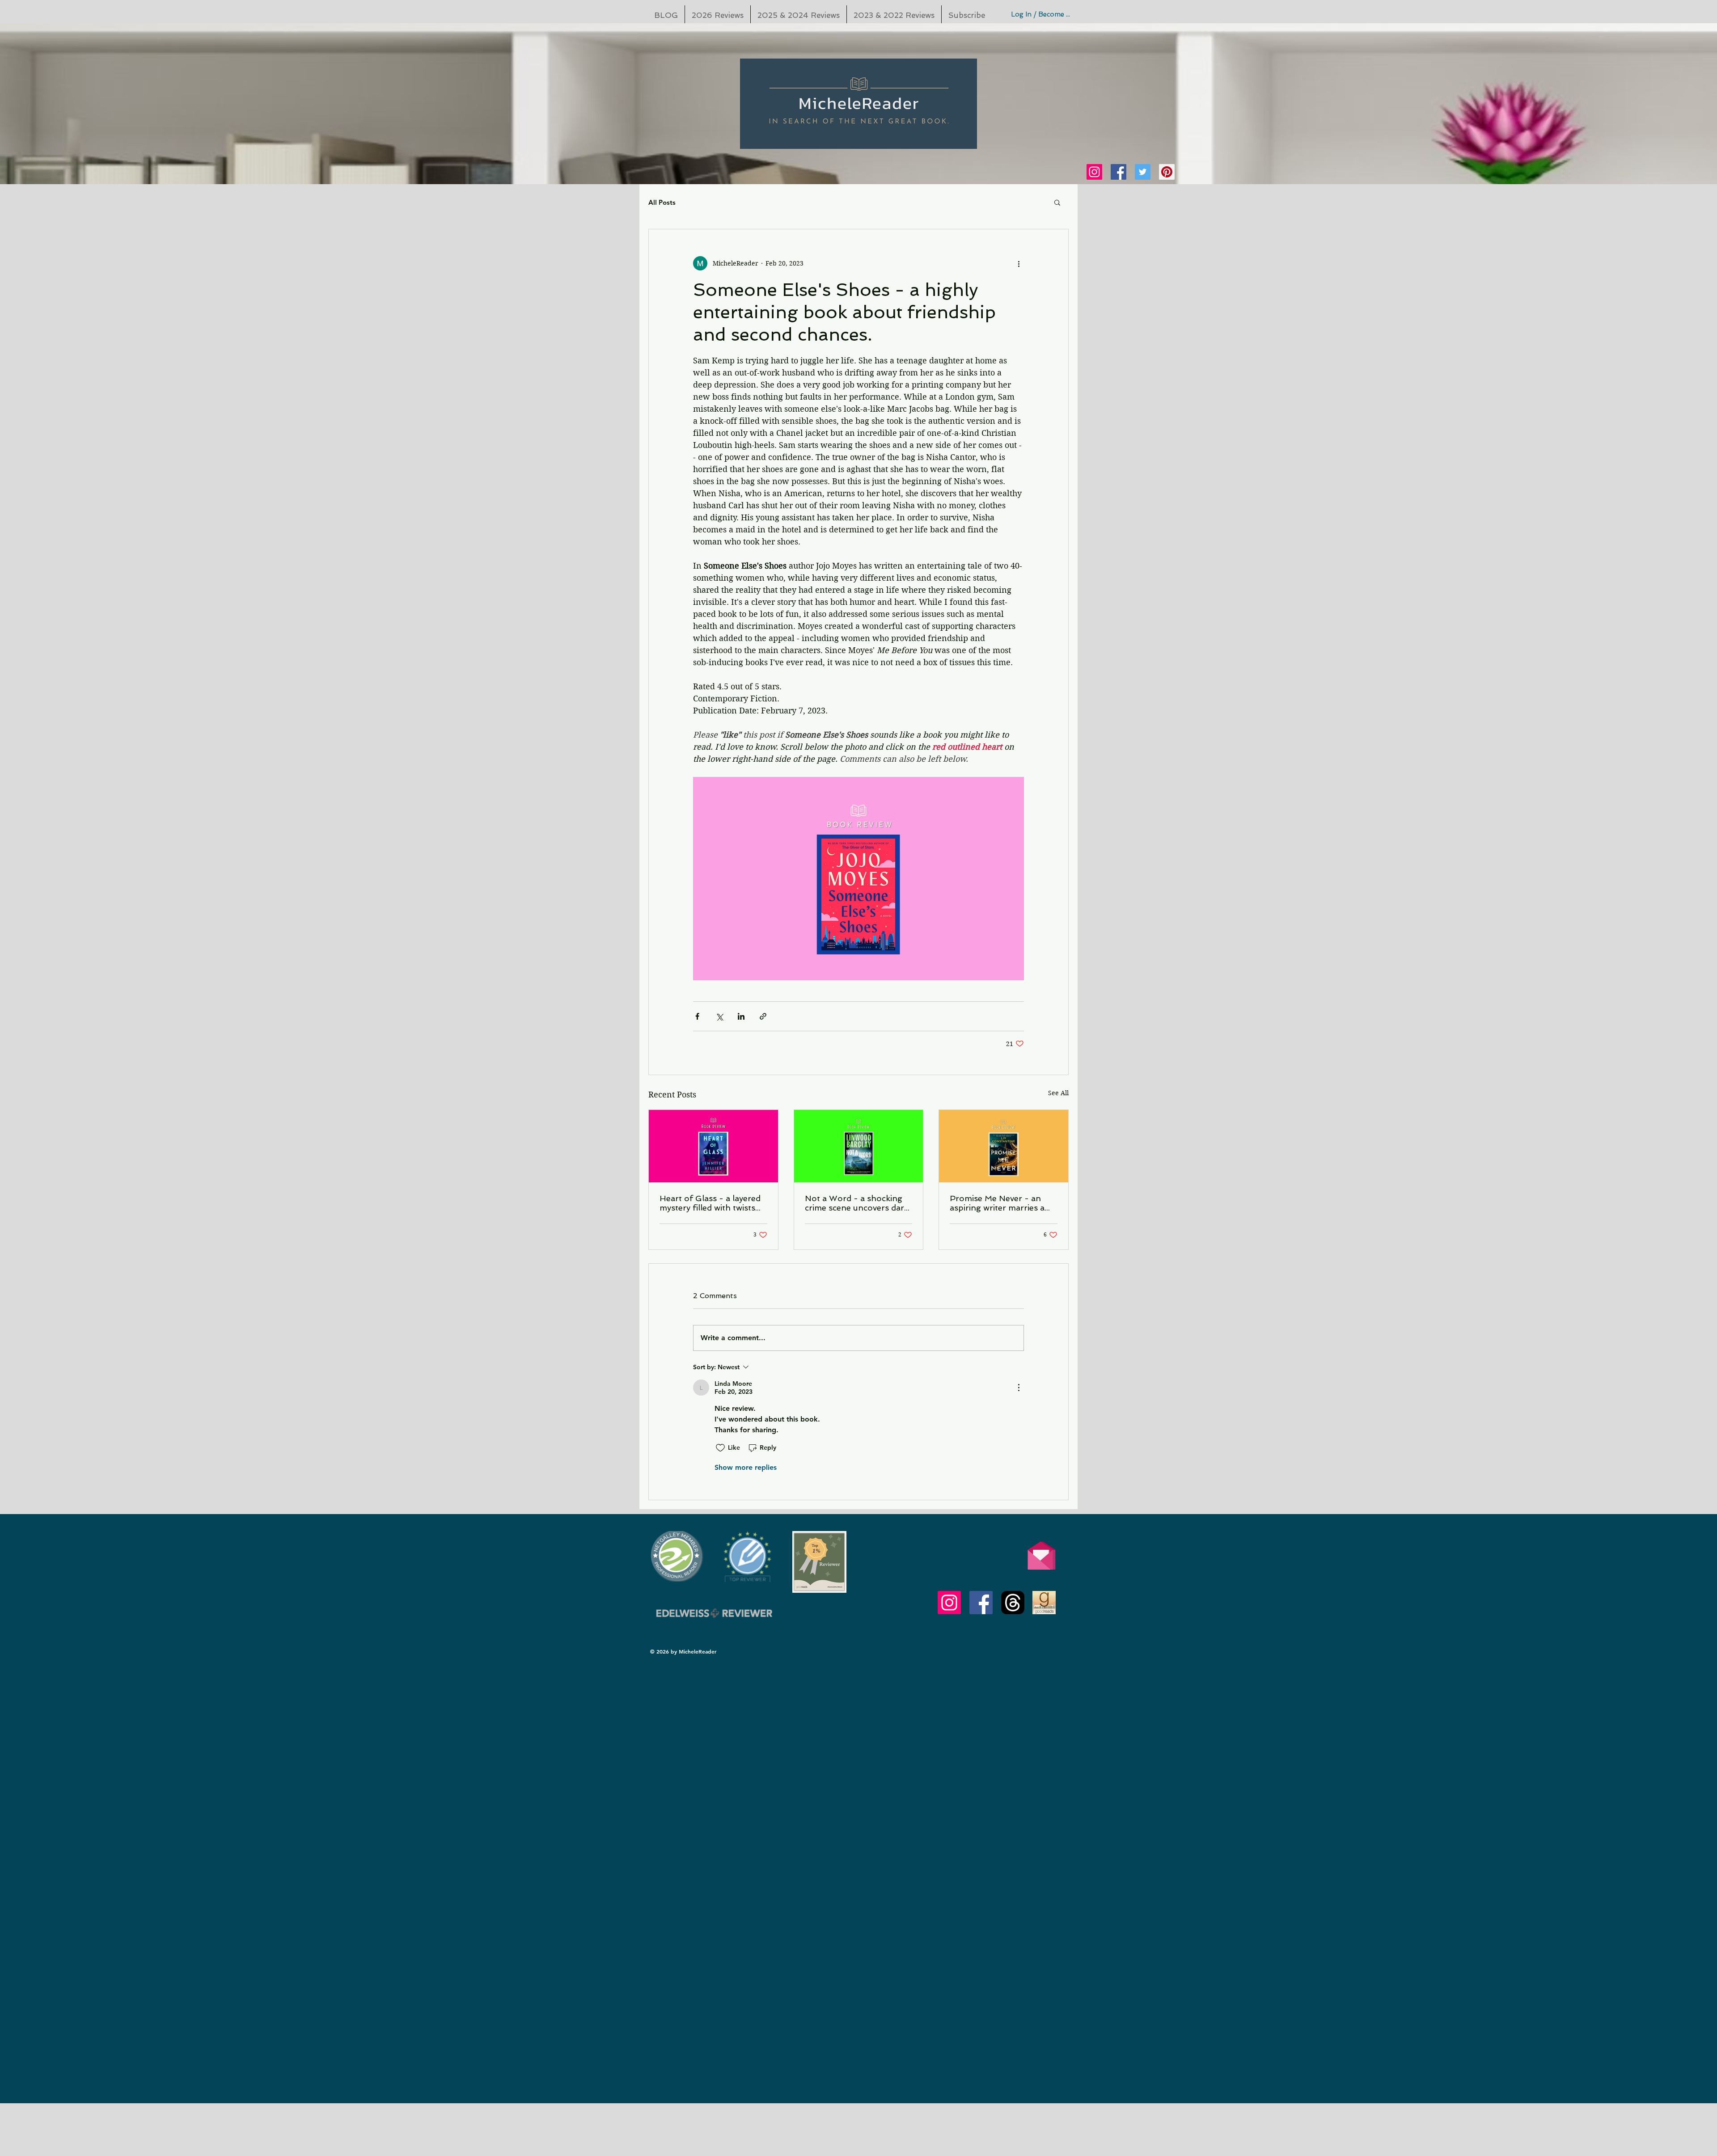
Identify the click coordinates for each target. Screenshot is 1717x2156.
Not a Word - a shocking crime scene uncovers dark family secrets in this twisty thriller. (857, 1203)
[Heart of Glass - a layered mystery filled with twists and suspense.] (713, 1146)
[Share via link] (763, 1016)
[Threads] (1013, 1603)
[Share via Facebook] (697, 1016)
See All (1058, 1093)
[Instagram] (1094, 172)
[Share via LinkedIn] (741, 1016)
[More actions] (1019, 263)
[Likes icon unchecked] (720, 1448)
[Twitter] (1143, 172)
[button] (1057, 202)
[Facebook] (1119, 172)
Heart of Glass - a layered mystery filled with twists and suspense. (710, 1203)
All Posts (662, 202)
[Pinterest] (1167, 172)
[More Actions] (1019, 1388)
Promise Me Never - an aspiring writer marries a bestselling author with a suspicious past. (998, 1203)
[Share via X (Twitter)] (719, 1016)
